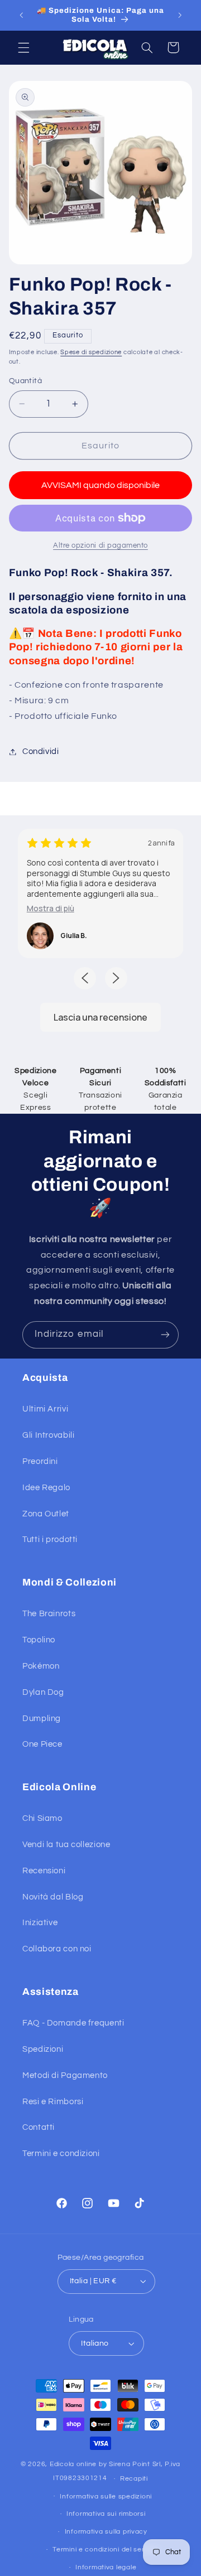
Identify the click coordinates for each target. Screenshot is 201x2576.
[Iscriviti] (165, 1335)
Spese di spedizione (91, 352)
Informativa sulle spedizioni (106, 2497)
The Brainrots (49, 1614)
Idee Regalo (46, 1488)
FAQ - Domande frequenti (73, 2023)
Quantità (25, 381)
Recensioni (44, 1871)
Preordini (40, 1461)
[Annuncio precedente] (21, 15)
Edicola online (73, 2464)
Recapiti (134, 2479)
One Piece (42, 1744)
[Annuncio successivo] (180, 15)
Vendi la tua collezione (66, 1845)
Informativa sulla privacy (106, 2532)
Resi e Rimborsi (53, 2102)
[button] (23, 47)
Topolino (39, 1640)
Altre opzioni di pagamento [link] (100, 546)
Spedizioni (43, 2049)
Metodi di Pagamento (65, 2075)
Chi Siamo (42, 1818)
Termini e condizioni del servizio (106, 2550)
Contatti (39, 2127)
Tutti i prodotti (50, 1540)
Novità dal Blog (53, 1897)
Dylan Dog (43, 1692)
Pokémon (41, 1666)
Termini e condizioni (61, 2154)
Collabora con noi (57, 1949)
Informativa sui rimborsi (106, 2514)
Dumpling (42, 1719)
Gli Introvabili (48, 1435)
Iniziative (40, 1923)
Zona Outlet (46, 1514)
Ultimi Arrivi (45, 1409)
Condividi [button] (41, 751)
